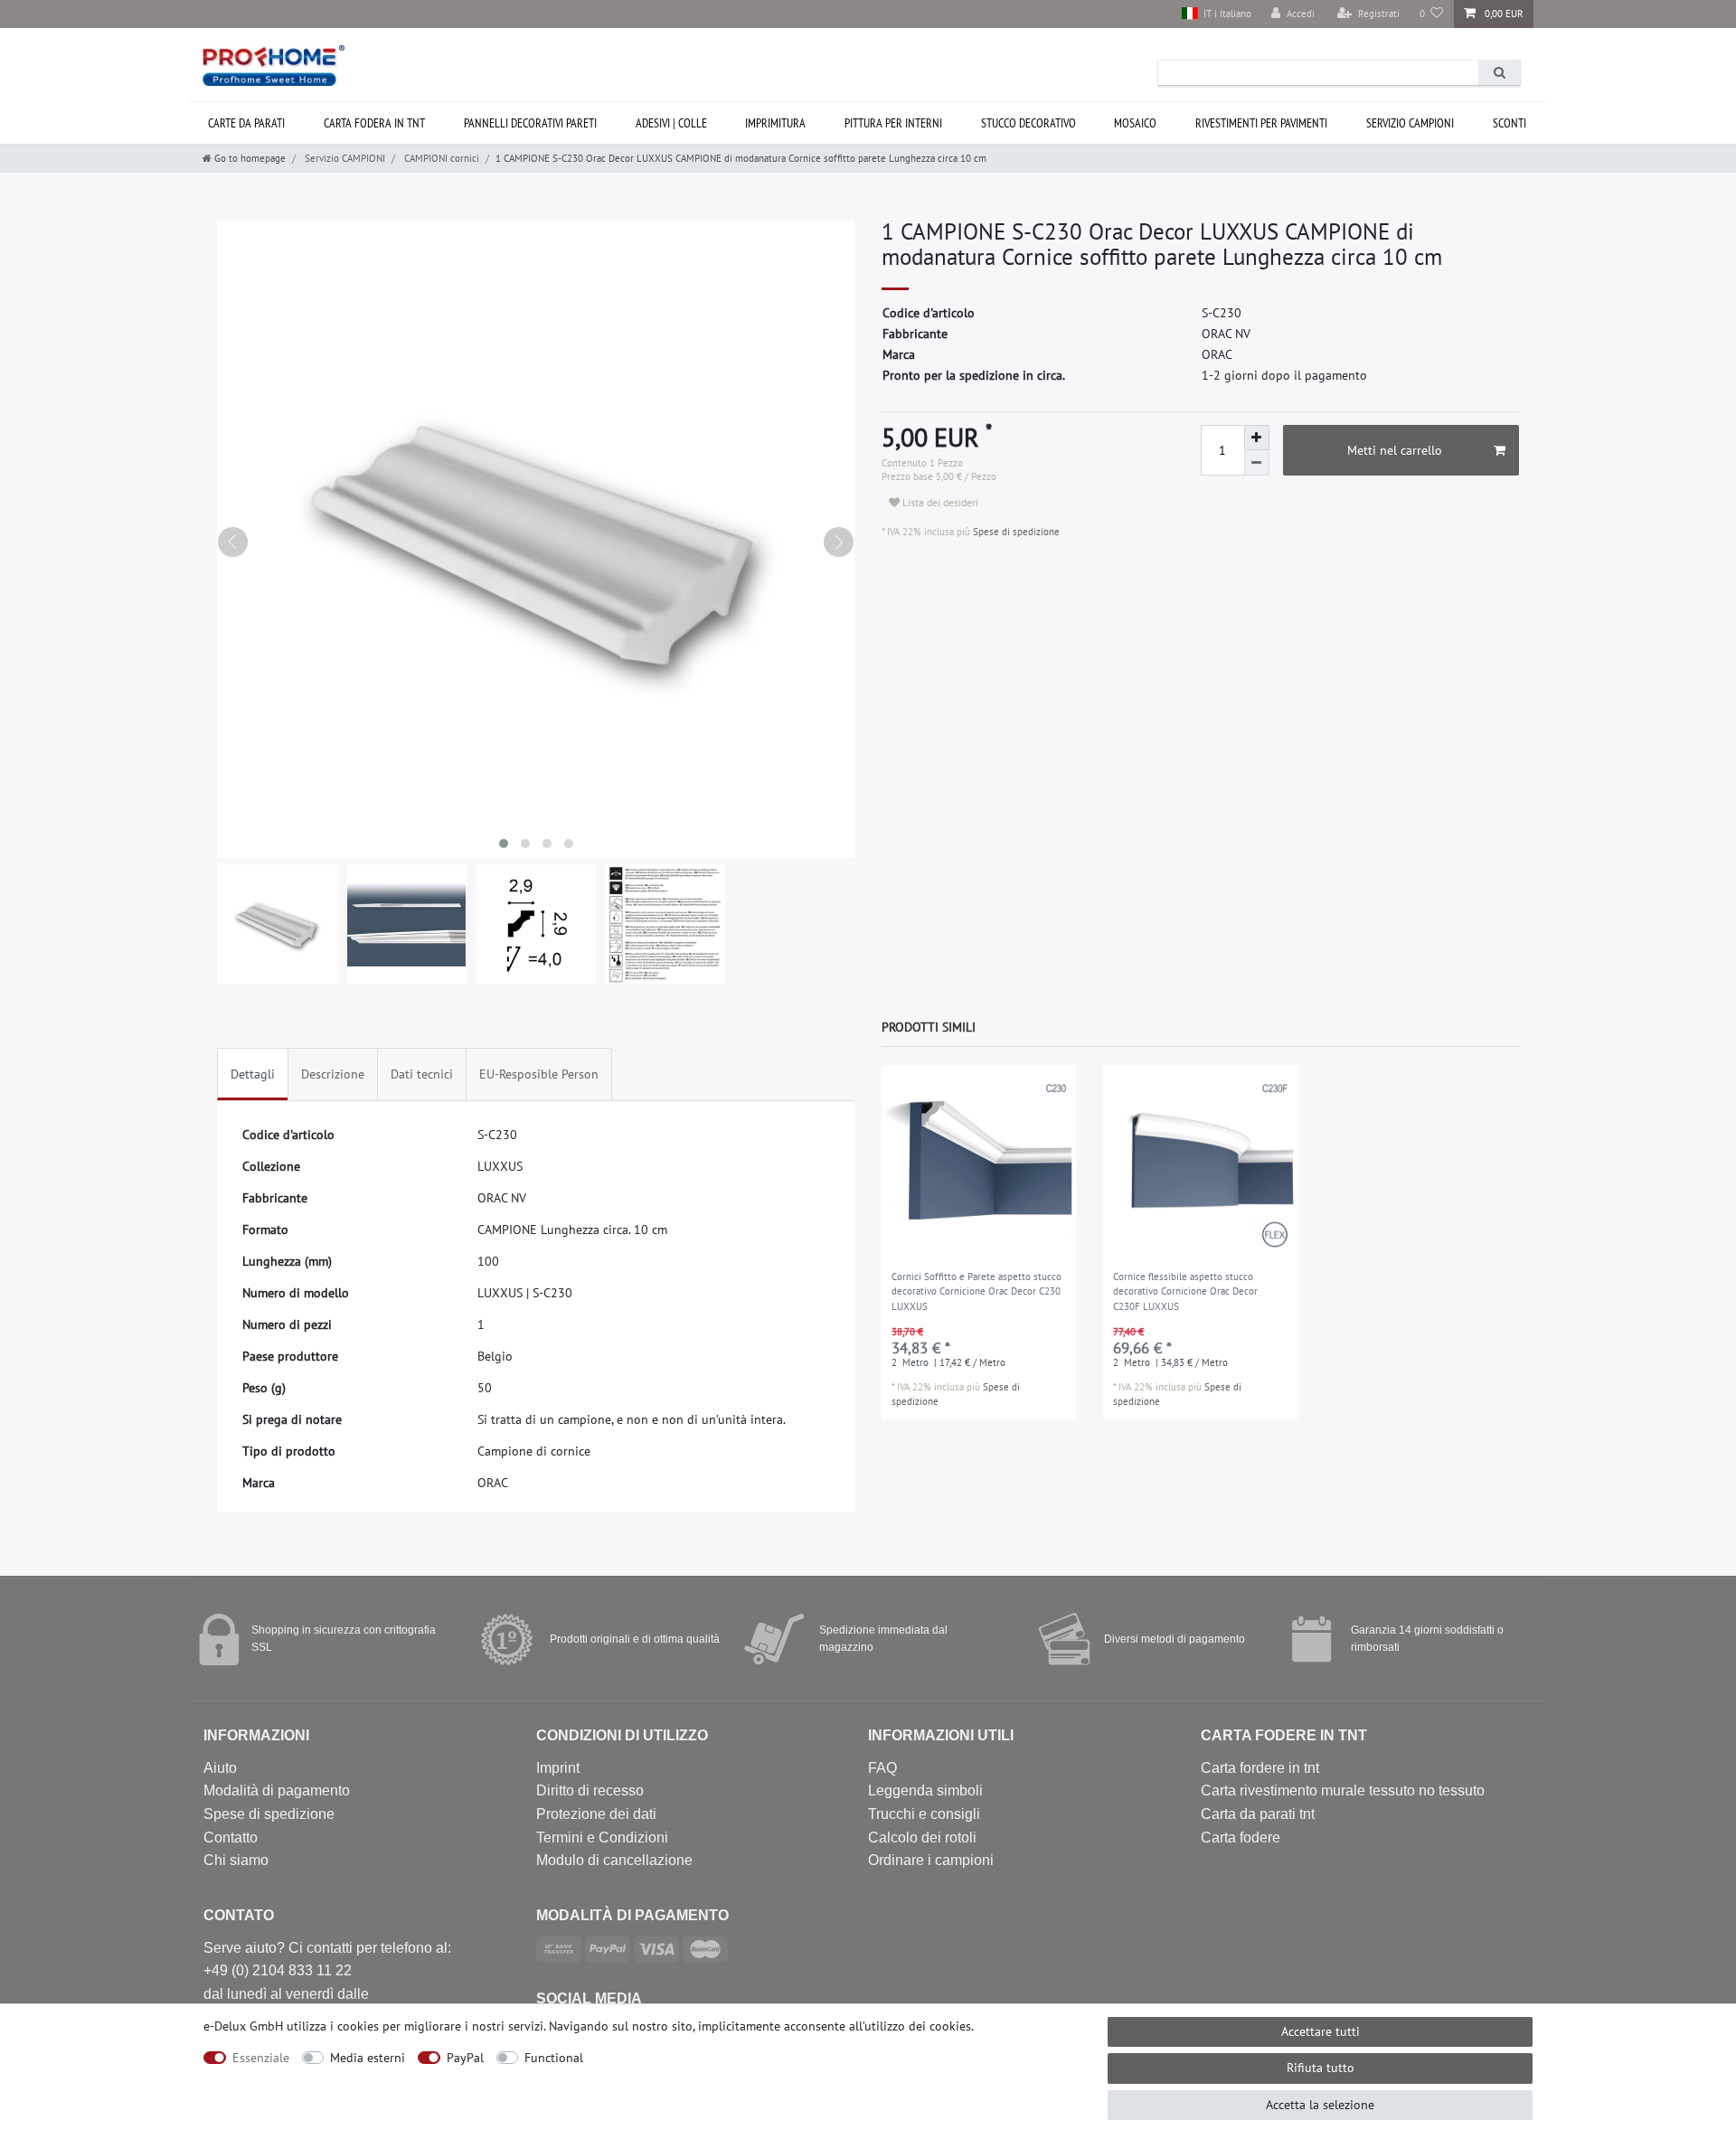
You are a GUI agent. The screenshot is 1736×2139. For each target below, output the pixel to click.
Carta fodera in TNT (374, 123)
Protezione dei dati (596, 1814)
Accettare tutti (1321, 2031)
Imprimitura (775, 123)
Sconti (1510, 123)
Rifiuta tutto (1321, 2068)
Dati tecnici (422, 1074)
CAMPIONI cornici (440, 158)
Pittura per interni (893, 123)
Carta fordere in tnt (1260, 1768)
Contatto (231, 1837)
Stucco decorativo (1028, 123)
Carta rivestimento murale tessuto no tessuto (1343, 1790)
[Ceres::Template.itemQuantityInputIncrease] (1257, 438)
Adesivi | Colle (671, 123)
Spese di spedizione (1015, 532)
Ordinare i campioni (931, 1860)
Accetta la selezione (1320, 2105)
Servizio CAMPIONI (1410, 123)
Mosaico (1135, 123)
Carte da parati (246, 123)
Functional (554, 2058)
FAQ (882, 1768)
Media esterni (368, 2058)
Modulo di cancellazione (614, 1860)
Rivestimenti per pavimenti (1261, 123)
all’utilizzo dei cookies (910, 2026)
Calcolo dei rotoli (922, 1837)
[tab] (253, 1074)
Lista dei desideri (939, 502)
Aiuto (220, 1768)
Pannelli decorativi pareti (530, 123)
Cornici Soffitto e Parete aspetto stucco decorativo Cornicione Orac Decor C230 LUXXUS (976, 1291)
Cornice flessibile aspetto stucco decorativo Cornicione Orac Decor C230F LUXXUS (1185, 1291)
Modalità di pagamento (277, 1790)
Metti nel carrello (1395, 450)
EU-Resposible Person (539, 1074)
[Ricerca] (1499, 73)
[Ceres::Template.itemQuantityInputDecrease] (1257, 463)
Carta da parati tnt (1258, 1814)
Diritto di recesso (590, 1790)
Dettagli (253, 1074)
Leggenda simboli (925, 1790)
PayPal (465, 2058)
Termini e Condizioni (602, 1837)
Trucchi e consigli (924, 1814)
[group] (979, 1162)
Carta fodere (1241, 1837)
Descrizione (333, 1074)
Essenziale (261, 2058)
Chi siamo (236, 1860)
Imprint (558, 1768)
